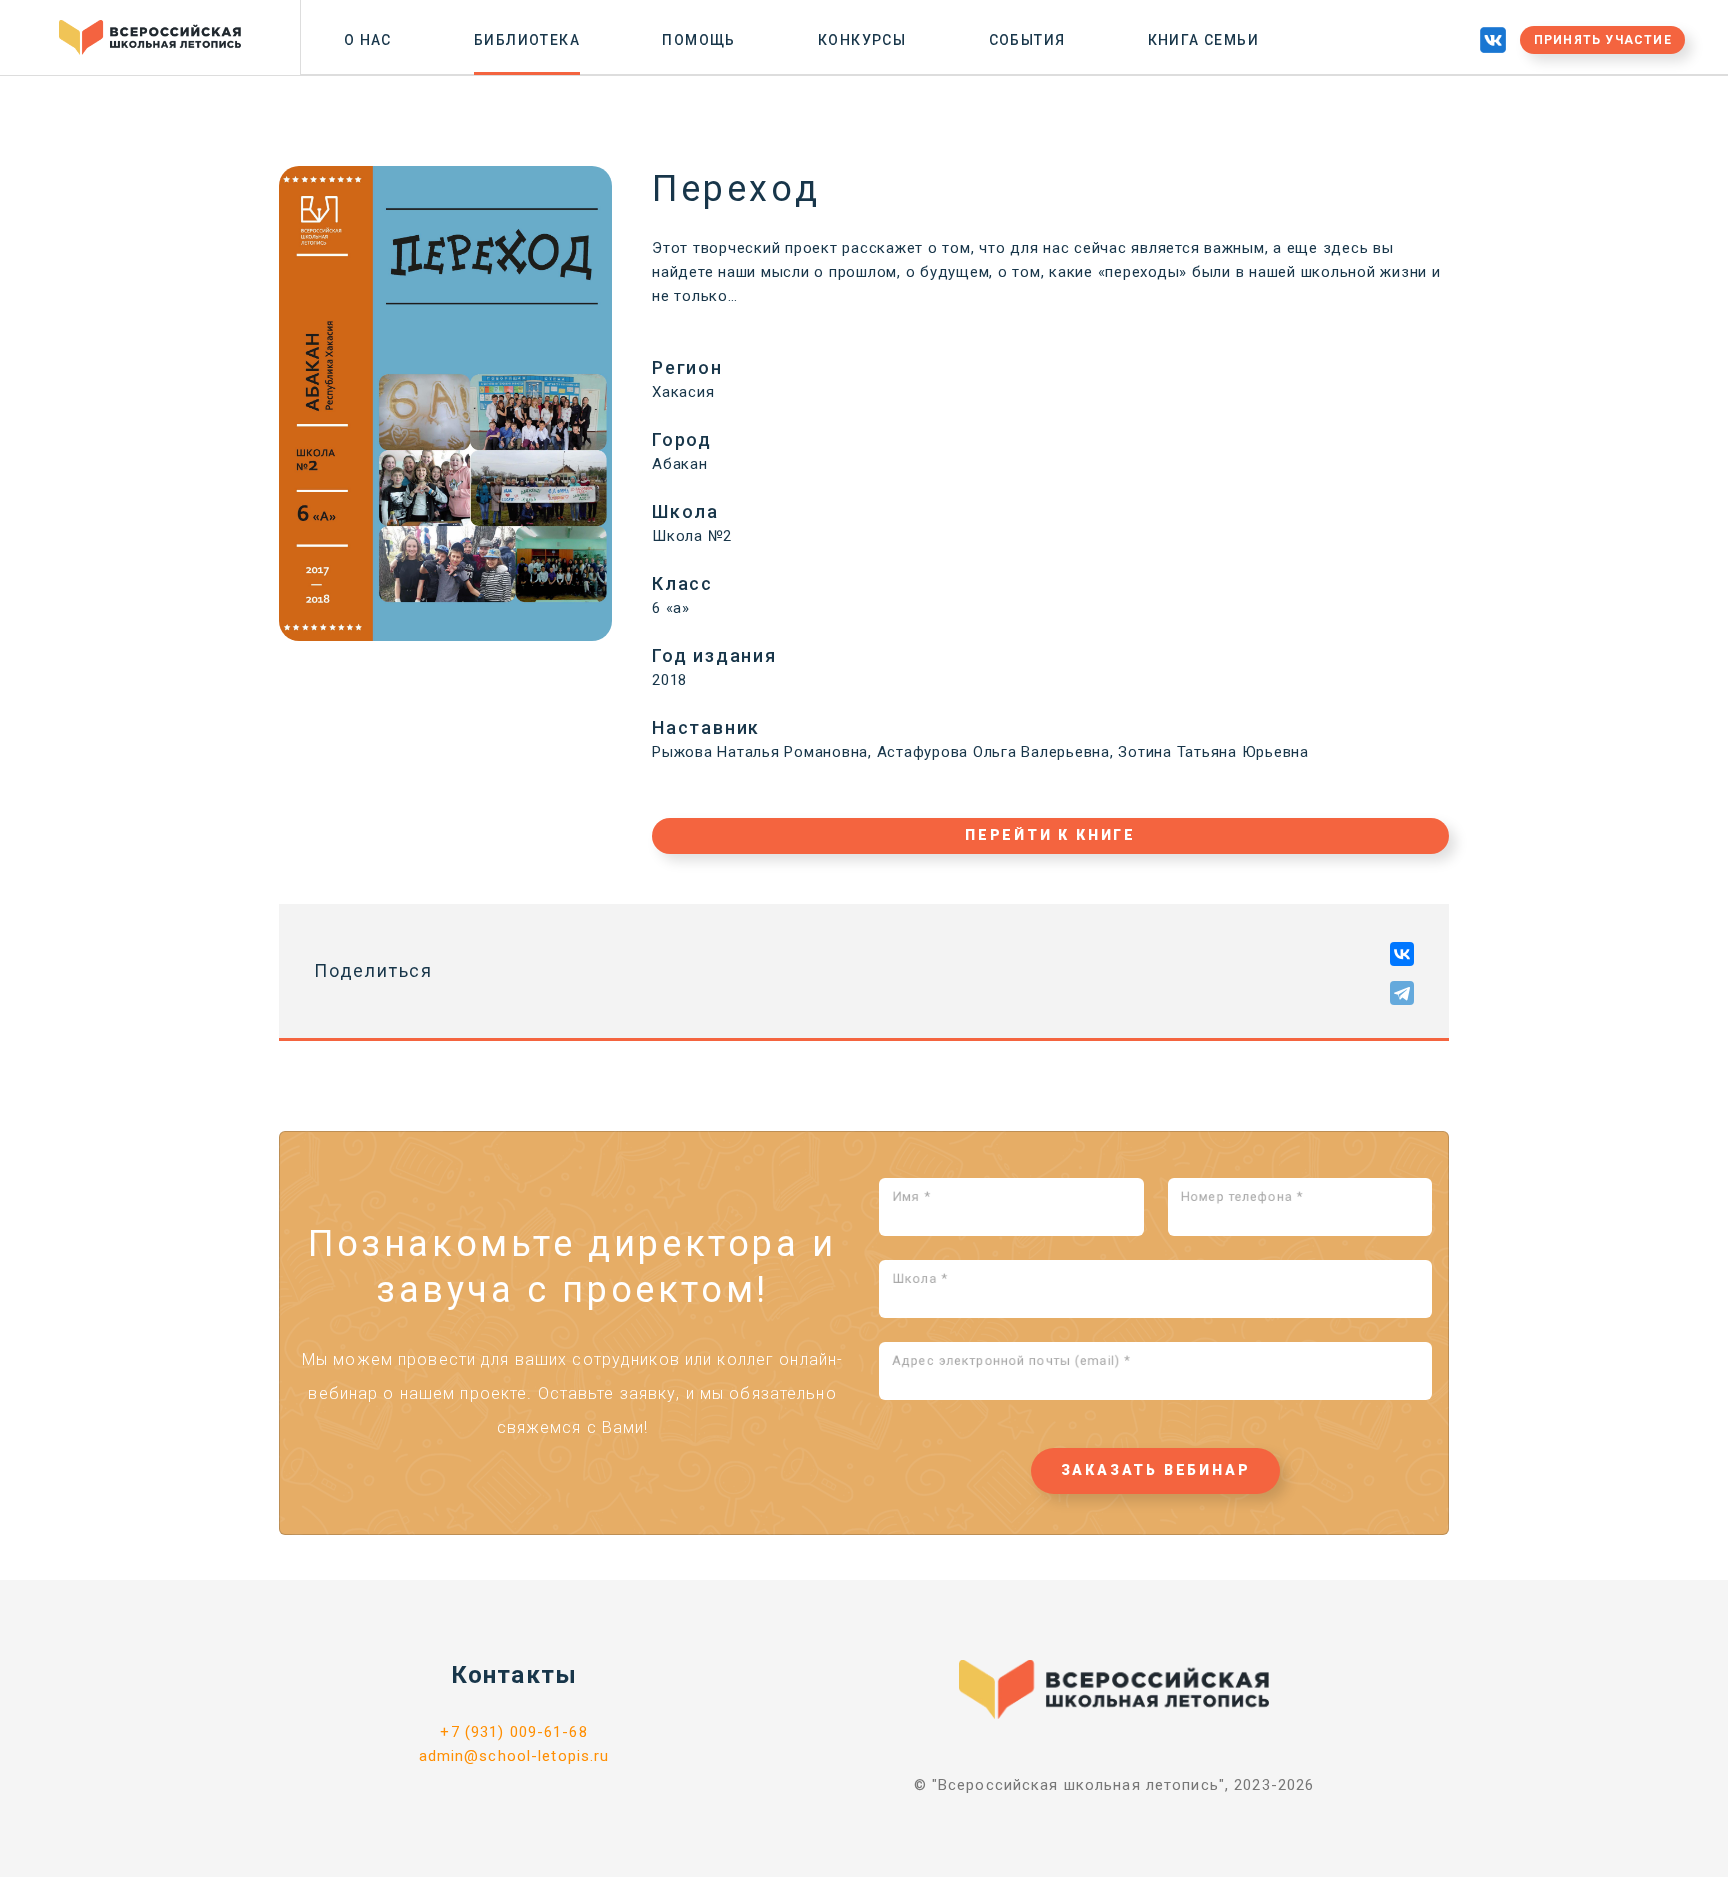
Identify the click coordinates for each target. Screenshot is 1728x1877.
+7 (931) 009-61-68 (513, 1732)
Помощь (698, 40)
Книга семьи (1203, 40)
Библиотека (527, 40)
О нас (368, 40)
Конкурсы (862, 40)
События (1027, 40)
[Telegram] (1402, 993)
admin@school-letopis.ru (514, 1756)
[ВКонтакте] (1402, 954)
